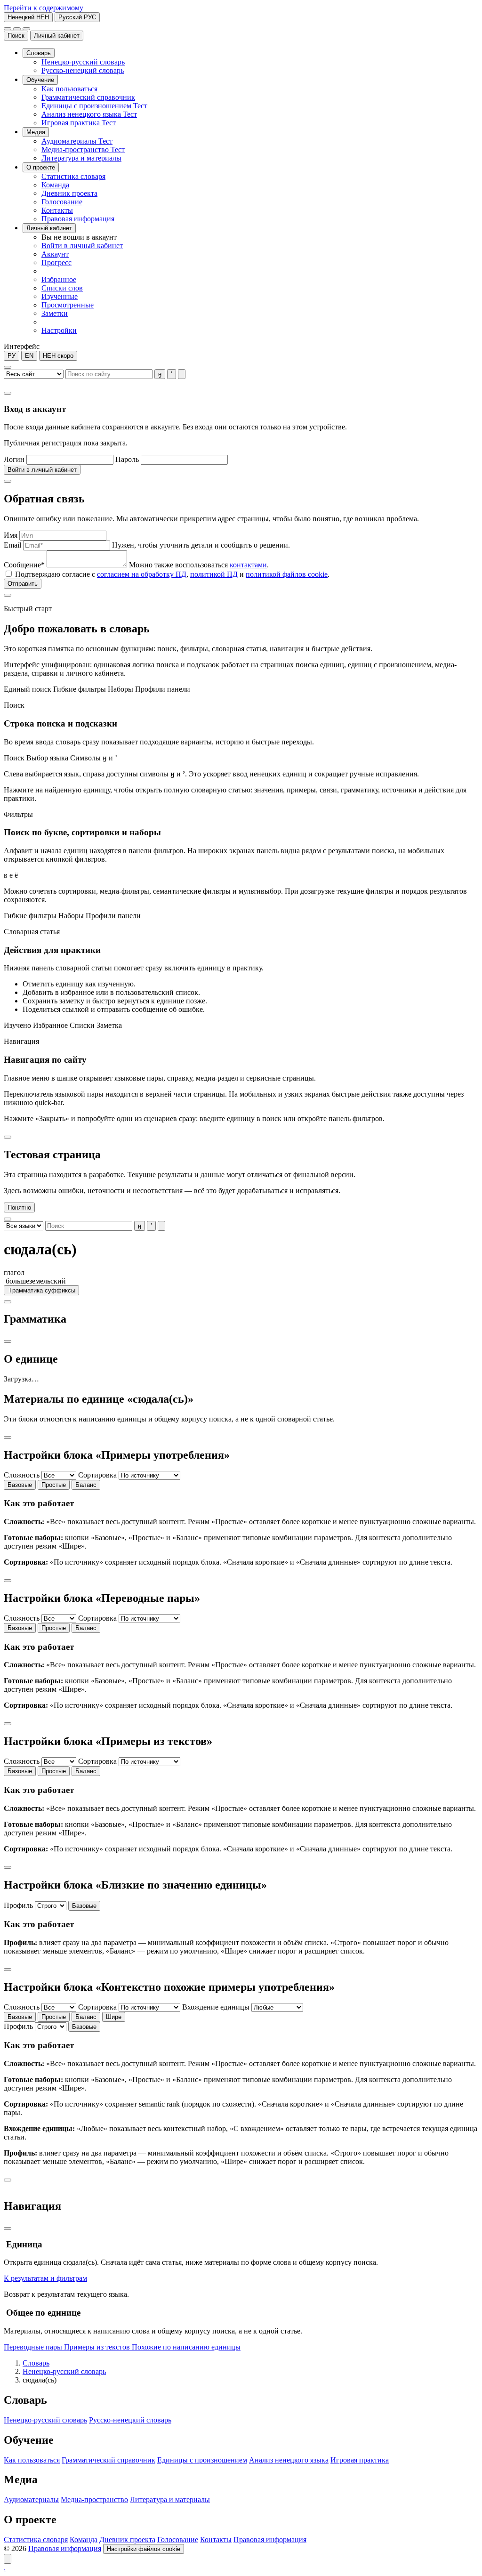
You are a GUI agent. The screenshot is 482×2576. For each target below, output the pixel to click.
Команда (84, 2540)
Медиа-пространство (94, 2499)
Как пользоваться (32, 2460)
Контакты (216, 2540)
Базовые (20, 1485)
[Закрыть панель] (8, 2229)
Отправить (23, 584)
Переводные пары (34, 2347)
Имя (11, 535)
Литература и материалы (170, 2499)
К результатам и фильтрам (45, 2278)
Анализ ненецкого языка (289, 2460)
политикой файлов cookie (287, 574)
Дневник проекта (127, 2540)
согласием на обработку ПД (142, 574)
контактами (248, 565)
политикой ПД (214, 574)
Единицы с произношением (202, 2460)
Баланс (86, 1485)
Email (12, 545)
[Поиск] (8, 29)
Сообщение (24, 565)
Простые (54, 1485)
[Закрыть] (8, 393)
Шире (114, 2017)
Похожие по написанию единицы (186, 2347)
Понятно (19, 1207)
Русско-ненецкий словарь (130, 2420)
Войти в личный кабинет (42, 470)
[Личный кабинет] (17, 29)
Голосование (178, 2540)
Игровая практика (360, 2460)
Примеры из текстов (98, 2347)
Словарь (36, 2363)
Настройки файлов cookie (144, 2549)
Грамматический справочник (108, 2460)
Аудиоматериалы (31, 2499)
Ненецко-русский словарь (64, 2371)
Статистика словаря (36, 2540)
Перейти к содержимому (44, 8)
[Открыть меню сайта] (26, 29)
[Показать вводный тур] (8, 2559)
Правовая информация (270, 2540)
